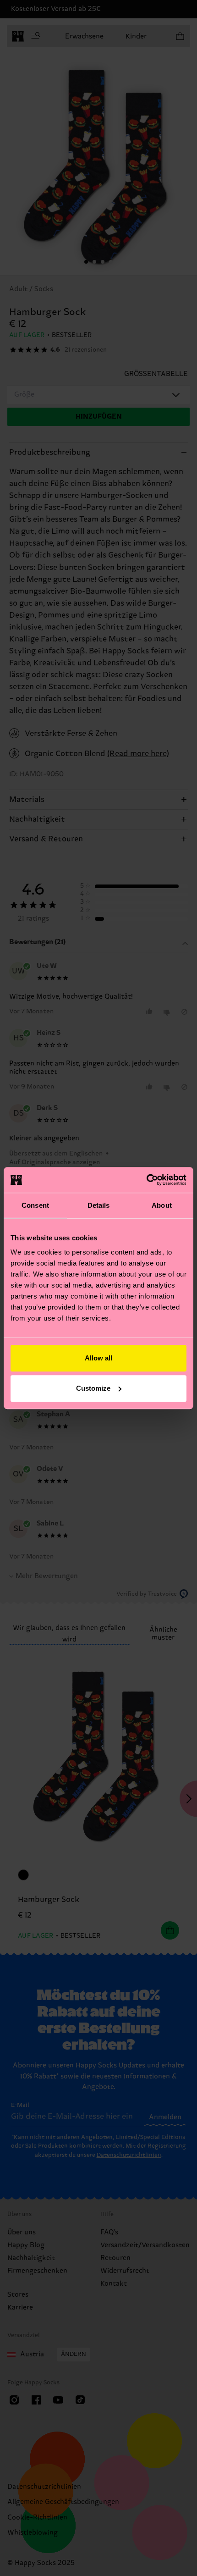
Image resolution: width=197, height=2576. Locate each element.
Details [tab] (99, 1205)
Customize (93, 1388)
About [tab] (162, 1205)
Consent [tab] (35, 1205)
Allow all (98, 1358)
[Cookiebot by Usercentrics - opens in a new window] (146, 1180)
